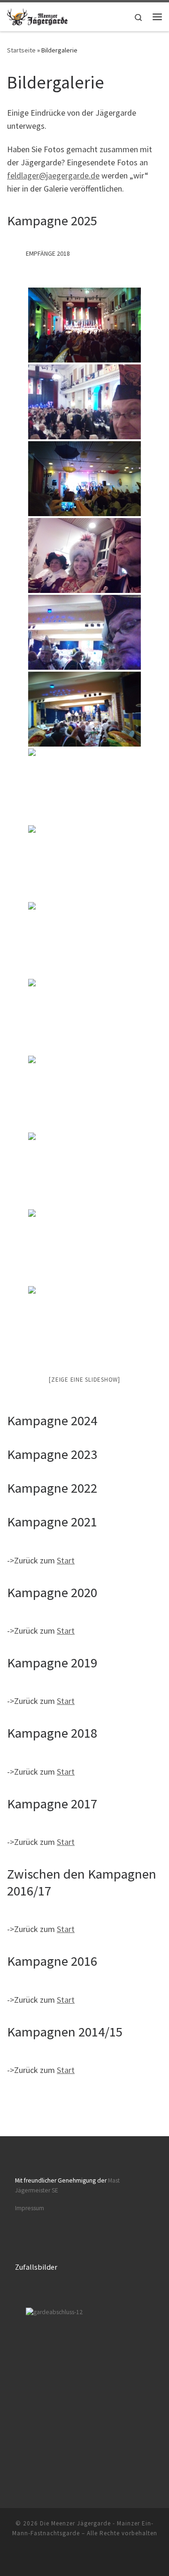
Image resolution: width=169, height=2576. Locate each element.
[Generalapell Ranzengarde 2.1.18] (84, 325)
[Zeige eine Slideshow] (84, 1380)
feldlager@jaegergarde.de (53, 175)
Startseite (21, 50)
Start (66, 1560)
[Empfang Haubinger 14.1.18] (84, 1247)
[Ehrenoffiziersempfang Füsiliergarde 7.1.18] (84, 940)
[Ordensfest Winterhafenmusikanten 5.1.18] (84, 632)
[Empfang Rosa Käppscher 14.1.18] (84, 1170)
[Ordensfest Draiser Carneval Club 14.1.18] (84, 1324)
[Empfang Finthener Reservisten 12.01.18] (84, 1093)
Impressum (30, 2208)
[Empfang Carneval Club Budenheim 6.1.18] (84, 786)
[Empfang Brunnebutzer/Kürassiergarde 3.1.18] (84, 479)
